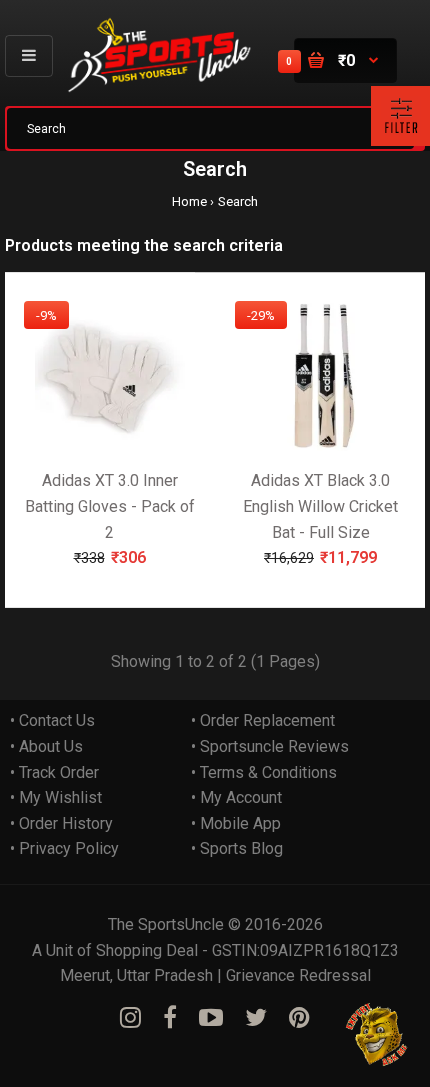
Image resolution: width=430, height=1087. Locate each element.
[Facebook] (170, 1018)
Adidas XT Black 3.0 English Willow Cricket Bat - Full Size (320, 506)
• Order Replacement (263, 720)
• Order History (61, 823)
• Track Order (54, 772)
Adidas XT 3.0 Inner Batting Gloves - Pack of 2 (110, 506)
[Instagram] (130, 1018)
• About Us (46, 746)
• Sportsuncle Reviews (270, 746)
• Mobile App (236, 823)
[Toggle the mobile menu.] (29, 55)
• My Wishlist (56, 797)
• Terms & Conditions (264, 772)
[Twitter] (256, 1018)
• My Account (236, 797)
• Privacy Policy (64, 848)
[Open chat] (377, 1034)
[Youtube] (211, 1018)
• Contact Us (52, 720)
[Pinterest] (299, 1018)
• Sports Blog (237, 848)
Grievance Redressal (298, 975)
